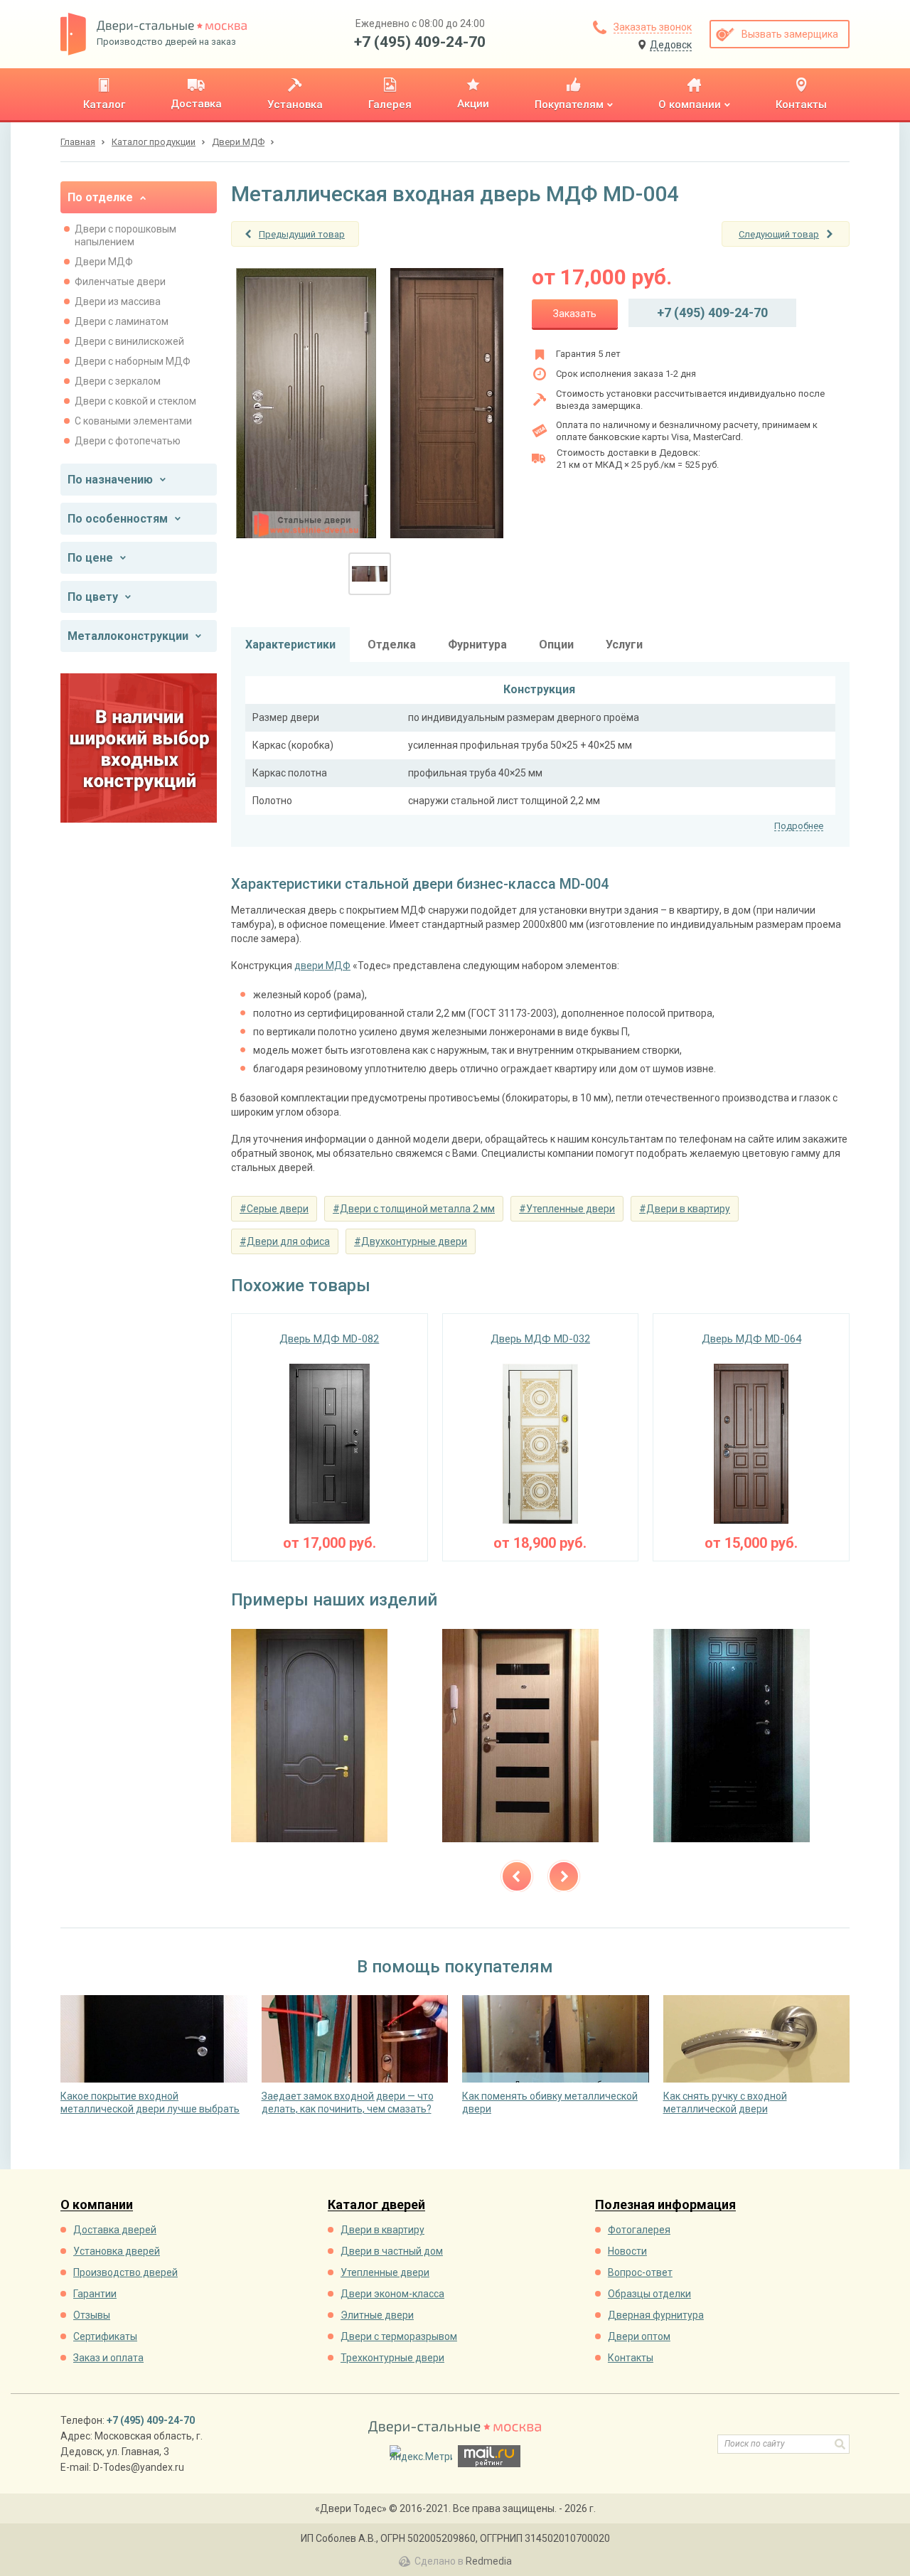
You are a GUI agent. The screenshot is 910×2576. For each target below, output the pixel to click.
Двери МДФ (104, 262)
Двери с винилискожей (129, 341)
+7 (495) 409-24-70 (420, 42)
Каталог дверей (376, 2205)
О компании (97, 2205)
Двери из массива (118, 301)
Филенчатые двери (120, 282)
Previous (517, 1876)
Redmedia (489, 2561)
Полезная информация (665, 2205)
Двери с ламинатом (122, 321)
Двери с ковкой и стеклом (135, 401)
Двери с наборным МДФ (133, 361)
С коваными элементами (133, 421)
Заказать (575, 314)
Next (564, 1876)
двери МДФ (322, 966)
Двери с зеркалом (118, 381)
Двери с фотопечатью (128, 441)
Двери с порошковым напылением (125, 235)
